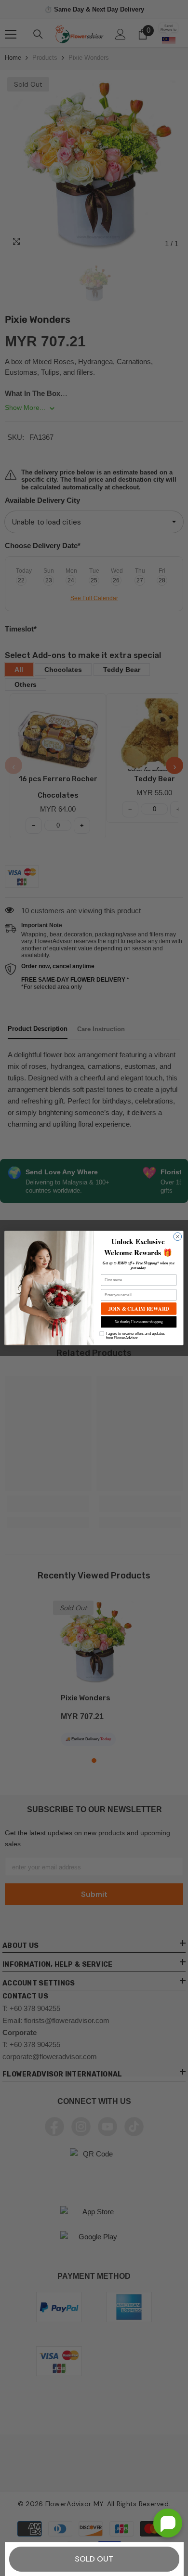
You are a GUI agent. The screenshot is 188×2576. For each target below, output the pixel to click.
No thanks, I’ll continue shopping (139, 1322)
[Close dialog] (178, 1237)
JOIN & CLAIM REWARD (139, 1309)
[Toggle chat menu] (168, 2523)
